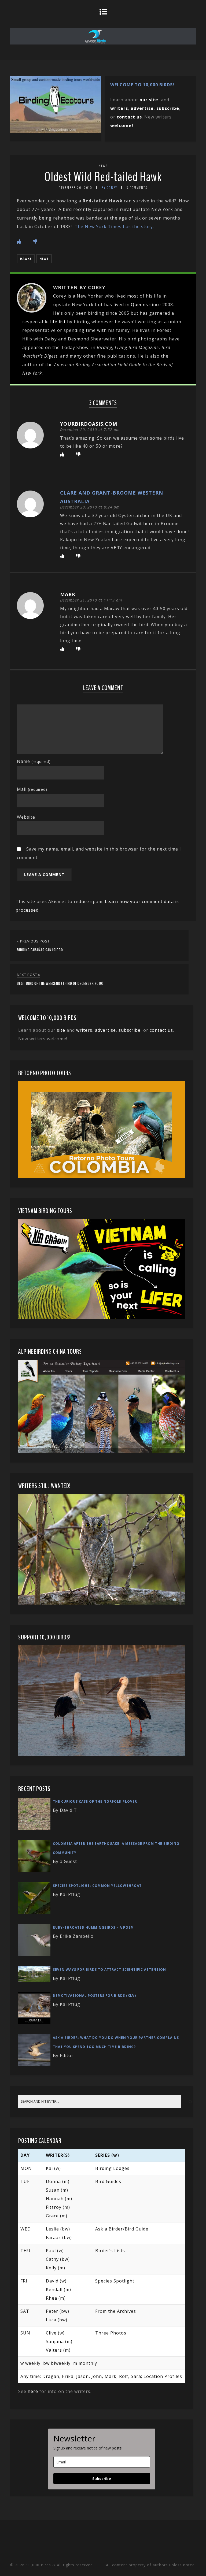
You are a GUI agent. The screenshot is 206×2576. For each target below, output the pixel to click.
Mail (32, 789)
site (61, 1030)
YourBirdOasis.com (89, 424)
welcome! (122, 125)
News (103, 166)
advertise (142, 108)
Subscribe (102, 2479)
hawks (26, 259)
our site (149, 100)
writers (84, 1030)
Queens (139, 305)
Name (34, 761)
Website (26, 817)
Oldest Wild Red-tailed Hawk (103, 177)
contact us (161, 1030)
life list (58, 322)
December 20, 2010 (76, 188)
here (33, 2391)
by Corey (109, 188)
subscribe (168, 108)
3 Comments (137, 188)
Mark (68, 594)
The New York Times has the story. (114, 227)
